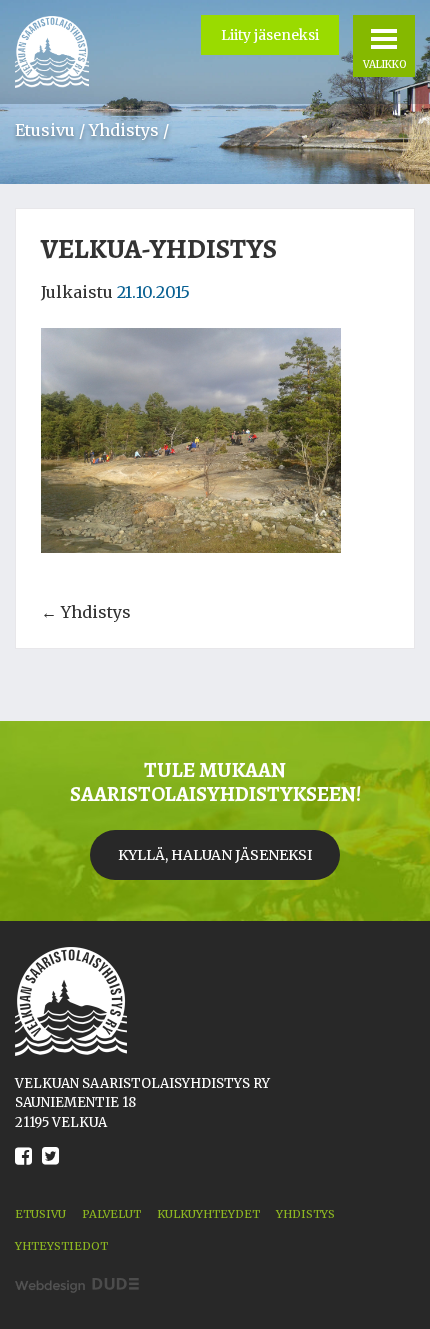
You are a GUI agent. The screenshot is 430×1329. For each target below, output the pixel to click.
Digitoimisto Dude (77, 1285)
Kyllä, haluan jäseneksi (215, 855)
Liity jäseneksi (270, 35)
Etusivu (45, 130)
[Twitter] (50, 1171)
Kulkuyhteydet (208, 1214)
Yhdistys (124, 130)
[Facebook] (23, 1171)
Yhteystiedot (61, 1246)
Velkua (52, 52)
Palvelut (111, 1214)
